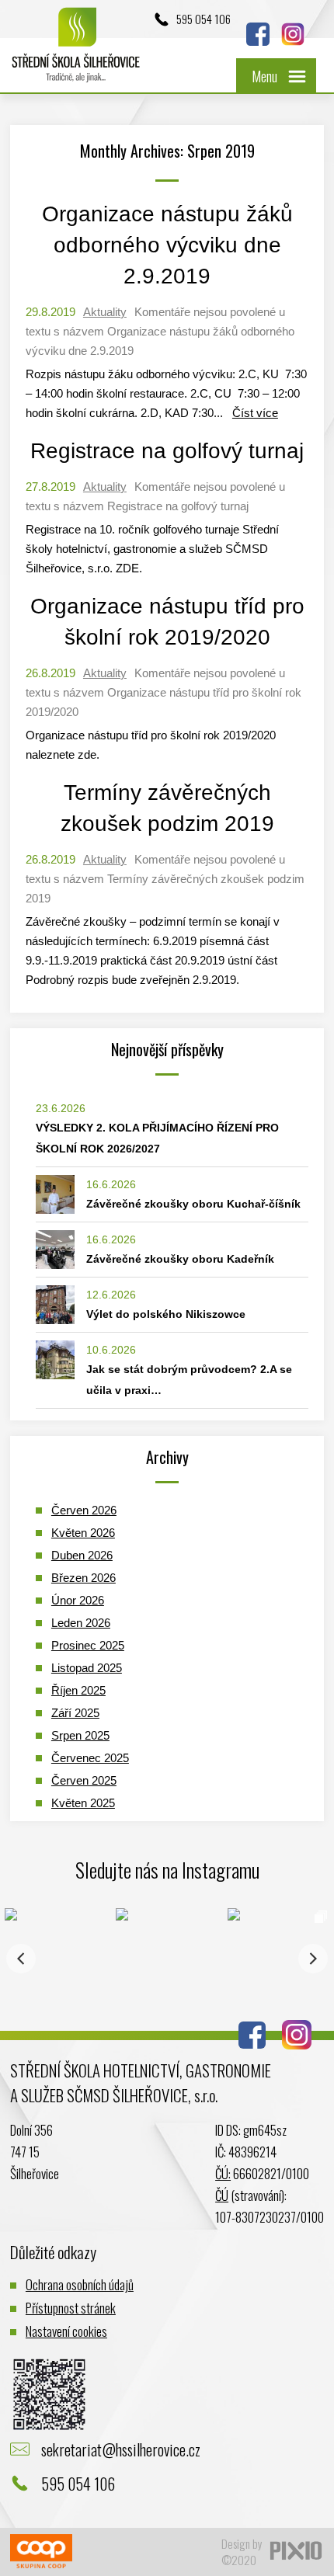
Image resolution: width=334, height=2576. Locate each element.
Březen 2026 (83, 1578)
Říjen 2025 (78, 1690)
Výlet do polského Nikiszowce (166, 1314)
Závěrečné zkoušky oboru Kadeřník (180, 1259)
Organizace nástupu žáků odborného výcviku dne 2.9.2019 (167, 245)
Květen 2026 (83, 1533)
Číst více (255, 413)
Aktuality (105, 312)
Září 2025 (75, 1713)
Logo (76, 52)
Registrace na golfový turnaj (167, 451)
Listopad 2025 (87, 1668)
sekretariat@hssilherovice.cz (121, 2449)
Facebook (258, 34)
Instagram (293, 34)
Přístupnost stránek (71, 2308)
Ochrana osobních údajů (80, 2284)
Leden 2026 (81, 1623)
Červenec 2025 (90, 1758)
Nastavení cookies (66, 2331)
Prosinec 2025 (88, 1645)
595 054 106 (204, 19)
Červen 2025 (84, 1780)
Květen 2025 (83, 1803)
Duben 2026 (82, 1555)
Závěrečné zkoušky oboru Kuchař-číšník (193, 1204)
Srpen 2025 (80, 1735)
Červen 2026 (84, 1510)
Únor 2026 (78, 1600)
